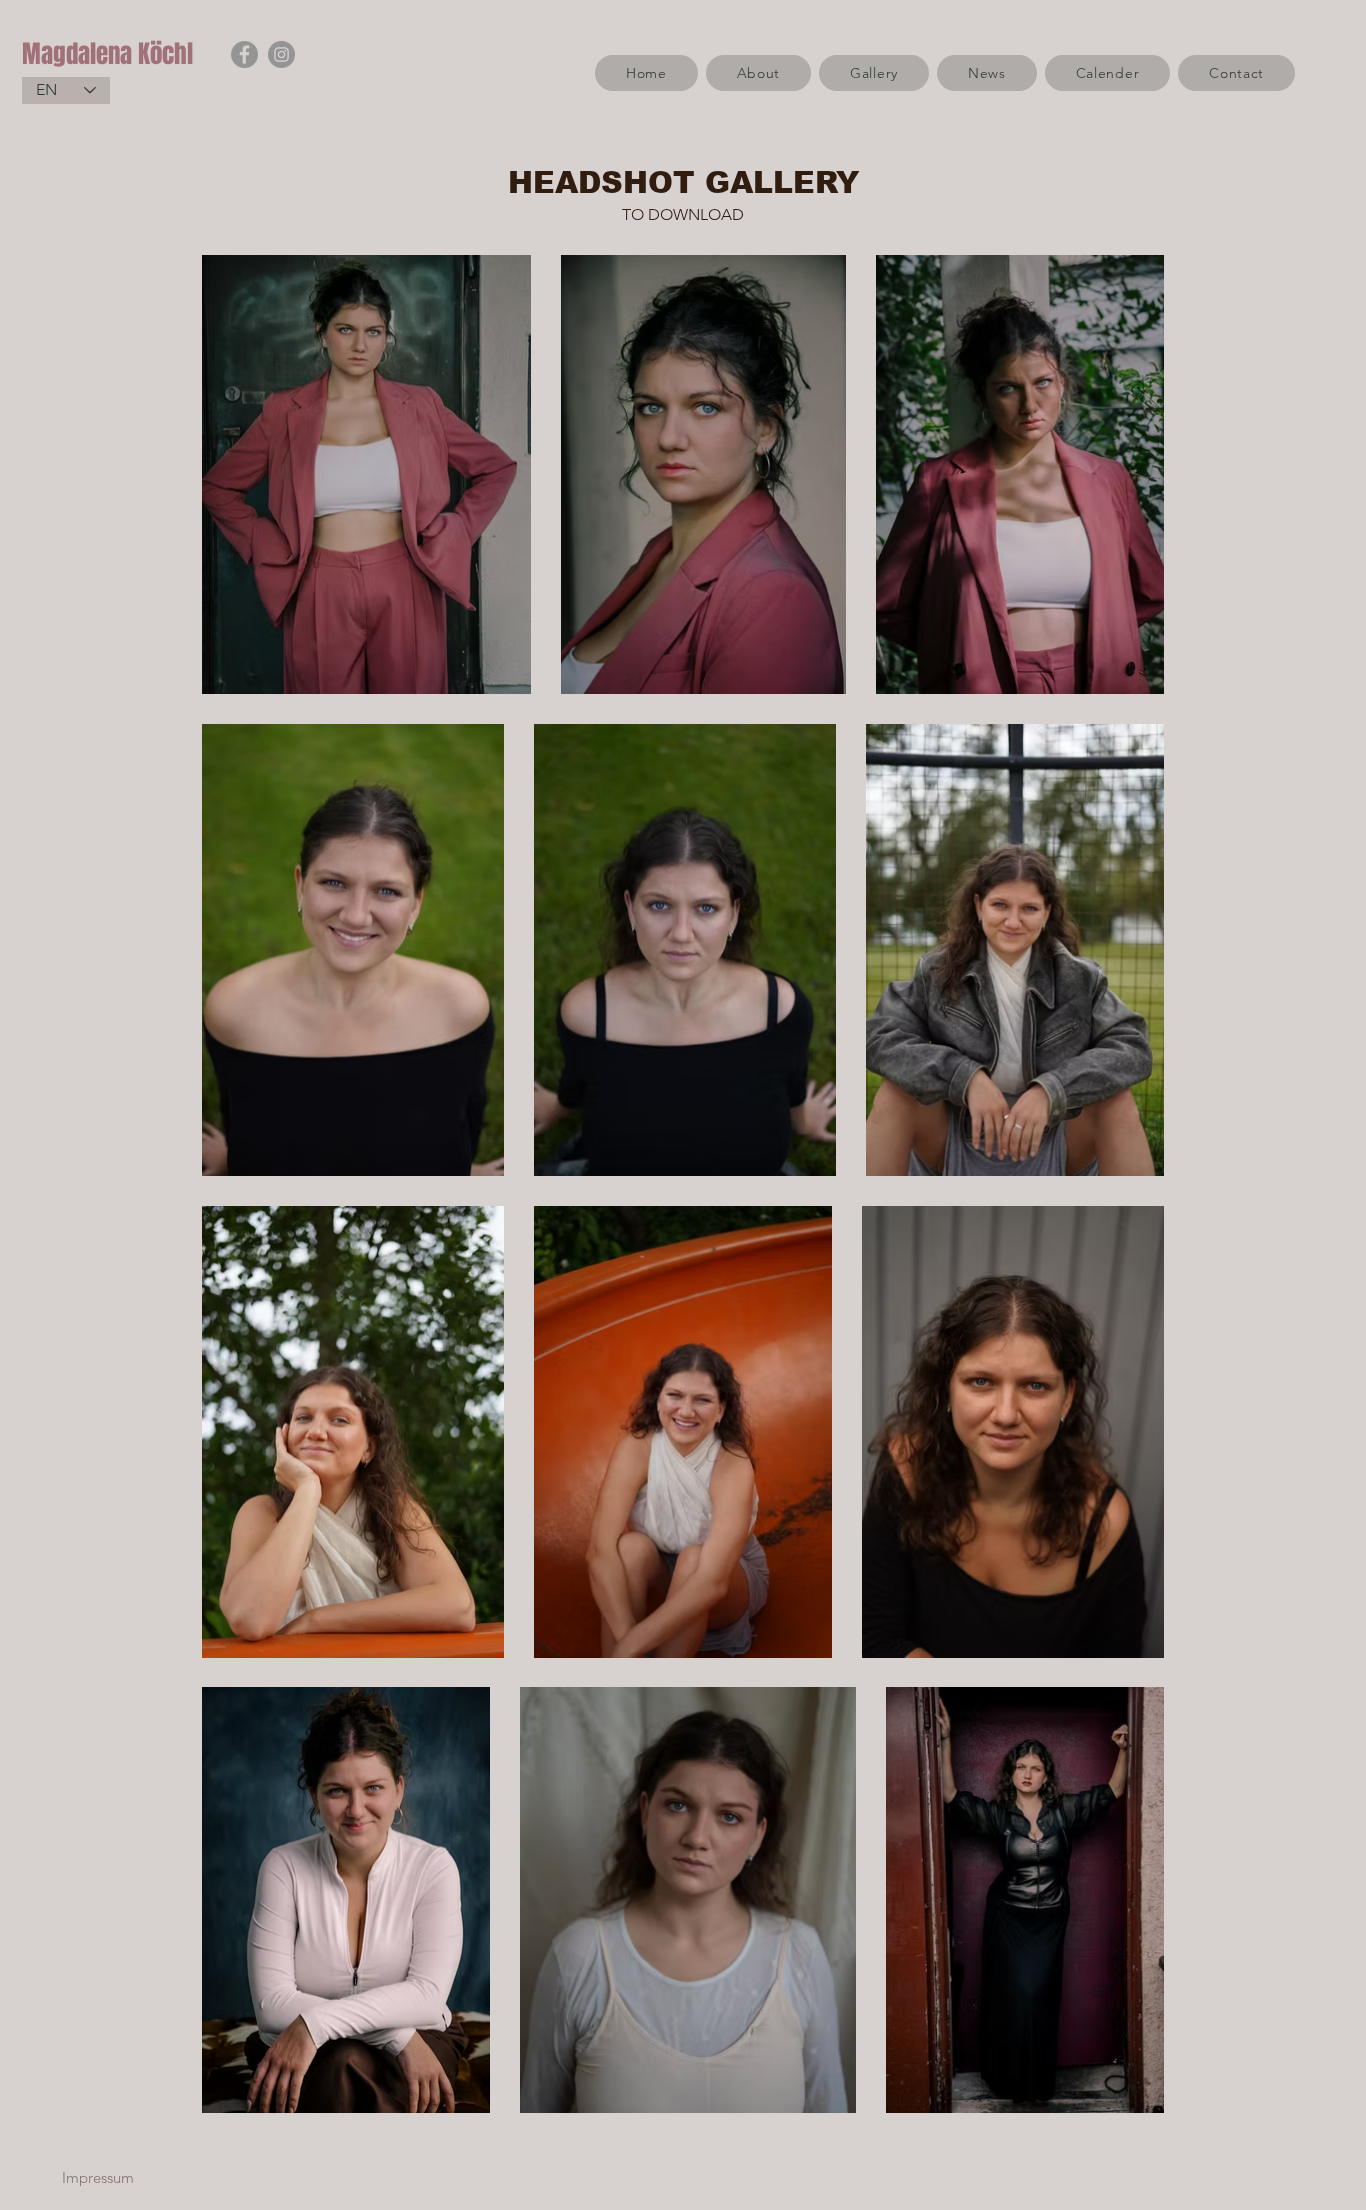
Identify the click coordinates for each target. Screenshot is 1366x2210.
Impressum (98, 2177)
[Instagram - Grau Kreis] (281, 54)
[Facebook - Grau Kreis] (244, 54)
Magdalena (80, 54)
